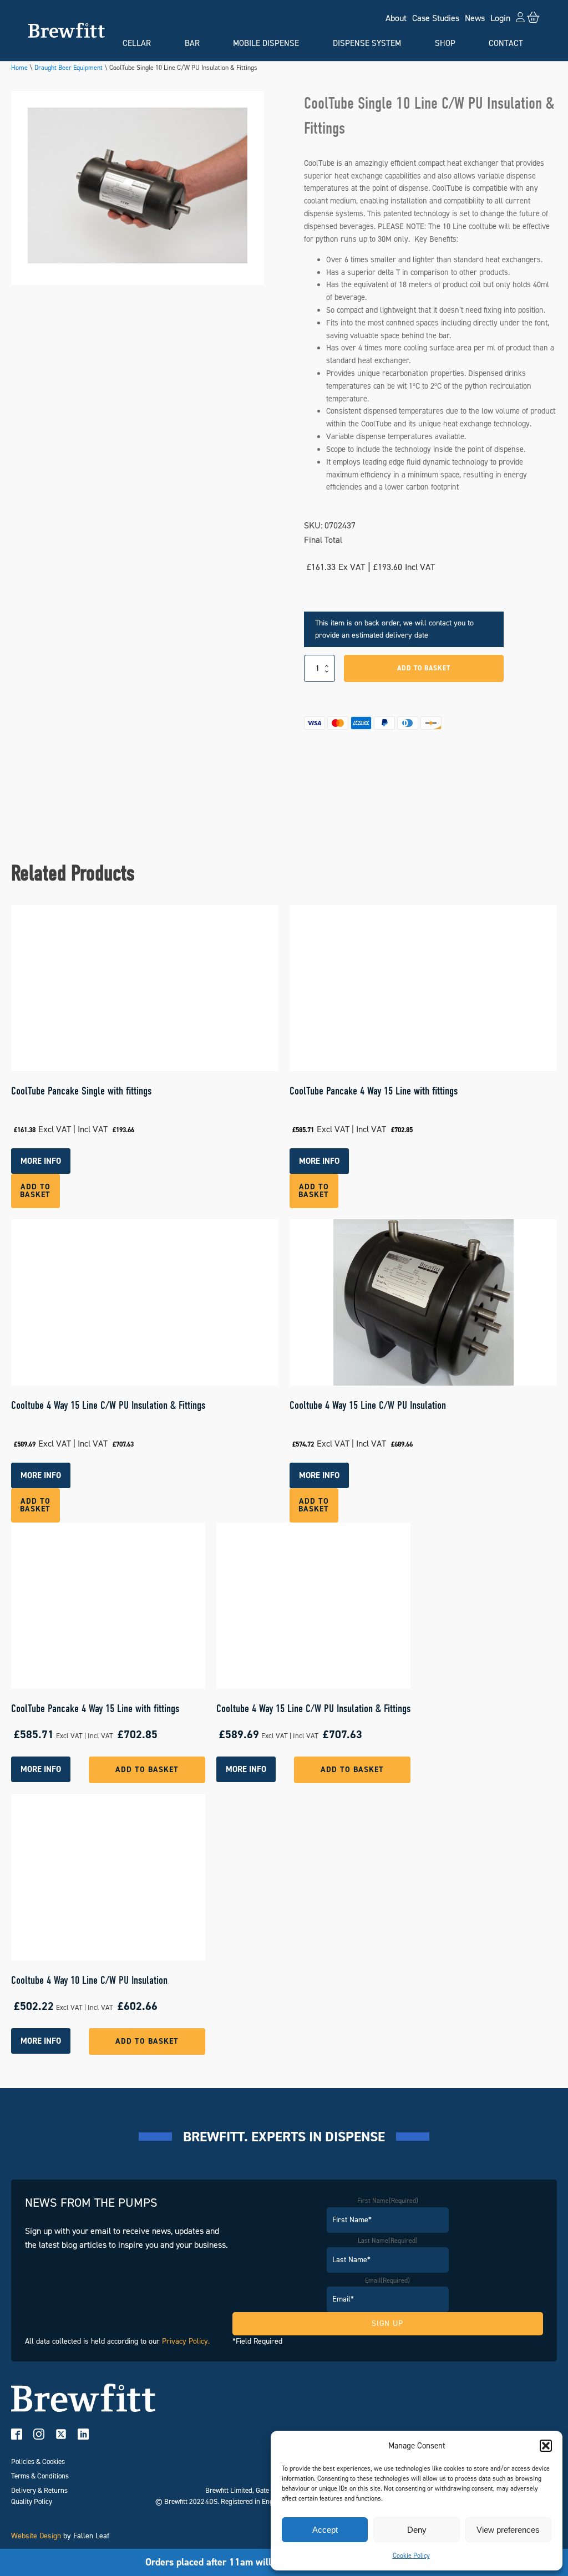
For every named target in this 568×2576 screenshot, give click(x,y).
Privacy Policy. (186, 2341)
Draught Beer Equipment (69, 68)
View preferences (508, 2530)
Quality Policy (32, 2501)
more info (41, 1161)
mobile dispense (266, 43)
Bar (192, 43)
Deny (417, 2530)
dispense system (367, 43)
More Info (41, 1769)
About (396, 18)
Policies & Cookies (38, 2462)
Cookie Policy (411, 2555)
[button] (546, 2446)
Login (500, 18)
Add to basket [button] (35, 1191)
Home (19, 68)
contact (506, 43)
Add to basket (424, 668)
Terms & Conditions (40, 2476)
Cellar (137, 43)
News (475, 18)
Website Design (36, 2536)
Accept (325, 2530)
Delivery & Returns (39, 2490)
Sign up (387, 2323)
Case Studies (436, 18)
